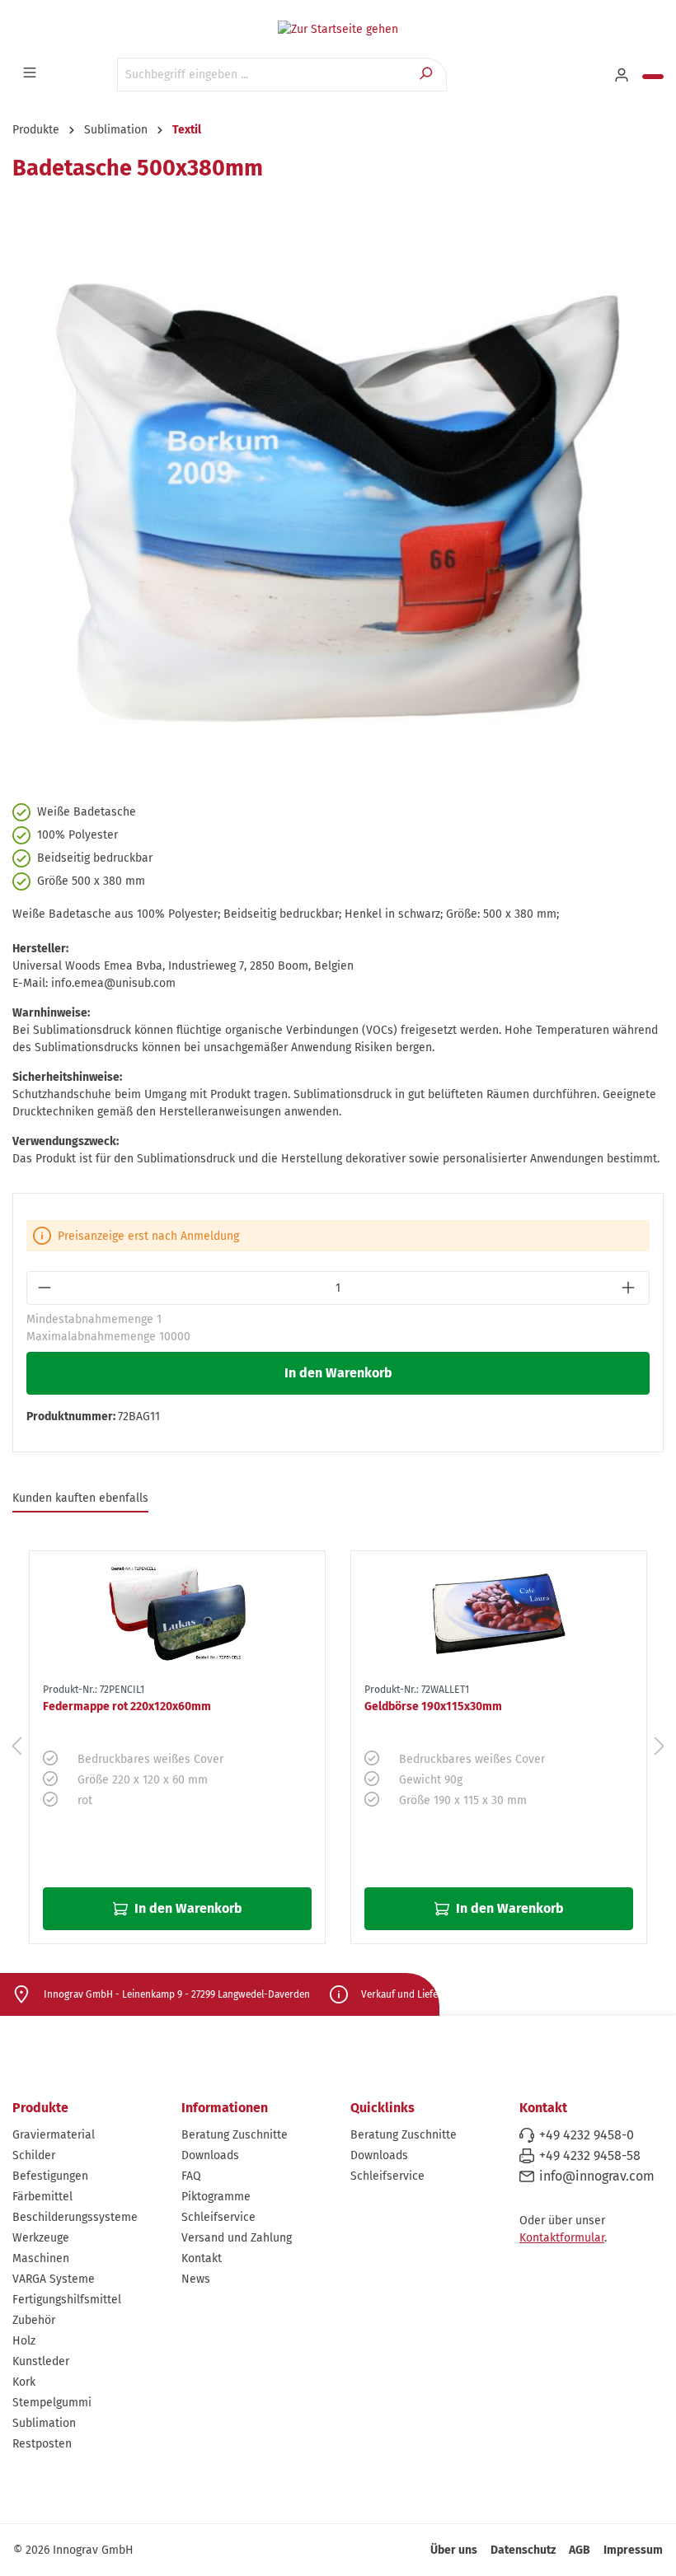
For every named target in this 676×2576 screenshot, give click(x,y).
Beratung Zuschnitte (235, 2135)
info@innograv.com (597, 2176)
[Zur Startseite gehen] (338, 29)
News (196, 2279)
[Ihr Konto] (623, 76)
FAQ (191, 2176)
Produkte (40, 2108)
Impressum (633, 2550)
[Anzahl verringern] (46, 1288)
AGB (580, 2550)
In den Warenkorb (338, 1373)
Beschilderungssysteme (75, 2217)
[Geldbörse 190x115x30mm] (499, 1614)
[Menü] (31, 73)
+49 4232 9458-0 (587, 2135)
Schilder (34, 2155)
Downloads (210, 2155)
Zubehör (34, 2320)
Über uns (454, 2550)
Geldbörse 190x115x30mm (433, 1706)
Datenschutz (523, 2550)
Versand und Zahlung (237, 2238)
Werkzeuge (41, 2238)
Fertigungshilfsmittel (67, 2300)
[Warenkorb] (653, 77)
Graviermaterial (54, 2135)
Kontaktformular (562, 2238)
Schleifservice (218, 2217)
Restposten (42, 2444)
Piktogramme (216, 2197)
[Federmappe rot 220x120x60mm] (177, 1614)
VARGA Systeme (54, 2279)
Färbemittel (42, 2197)
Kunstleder (41, 2361)
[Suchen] (427, 75)
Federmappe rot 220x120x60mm (127, 1706)
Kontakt (202, 2258)
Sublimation (44, 2423)
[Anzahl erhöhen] (630, 1288)
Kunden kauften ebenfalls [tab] (80, 1498)
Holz (24, 2341)
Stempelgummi (52, 2403)
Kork (24, 2382)
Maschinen (41, 2258)
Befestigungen (50, 2176)
